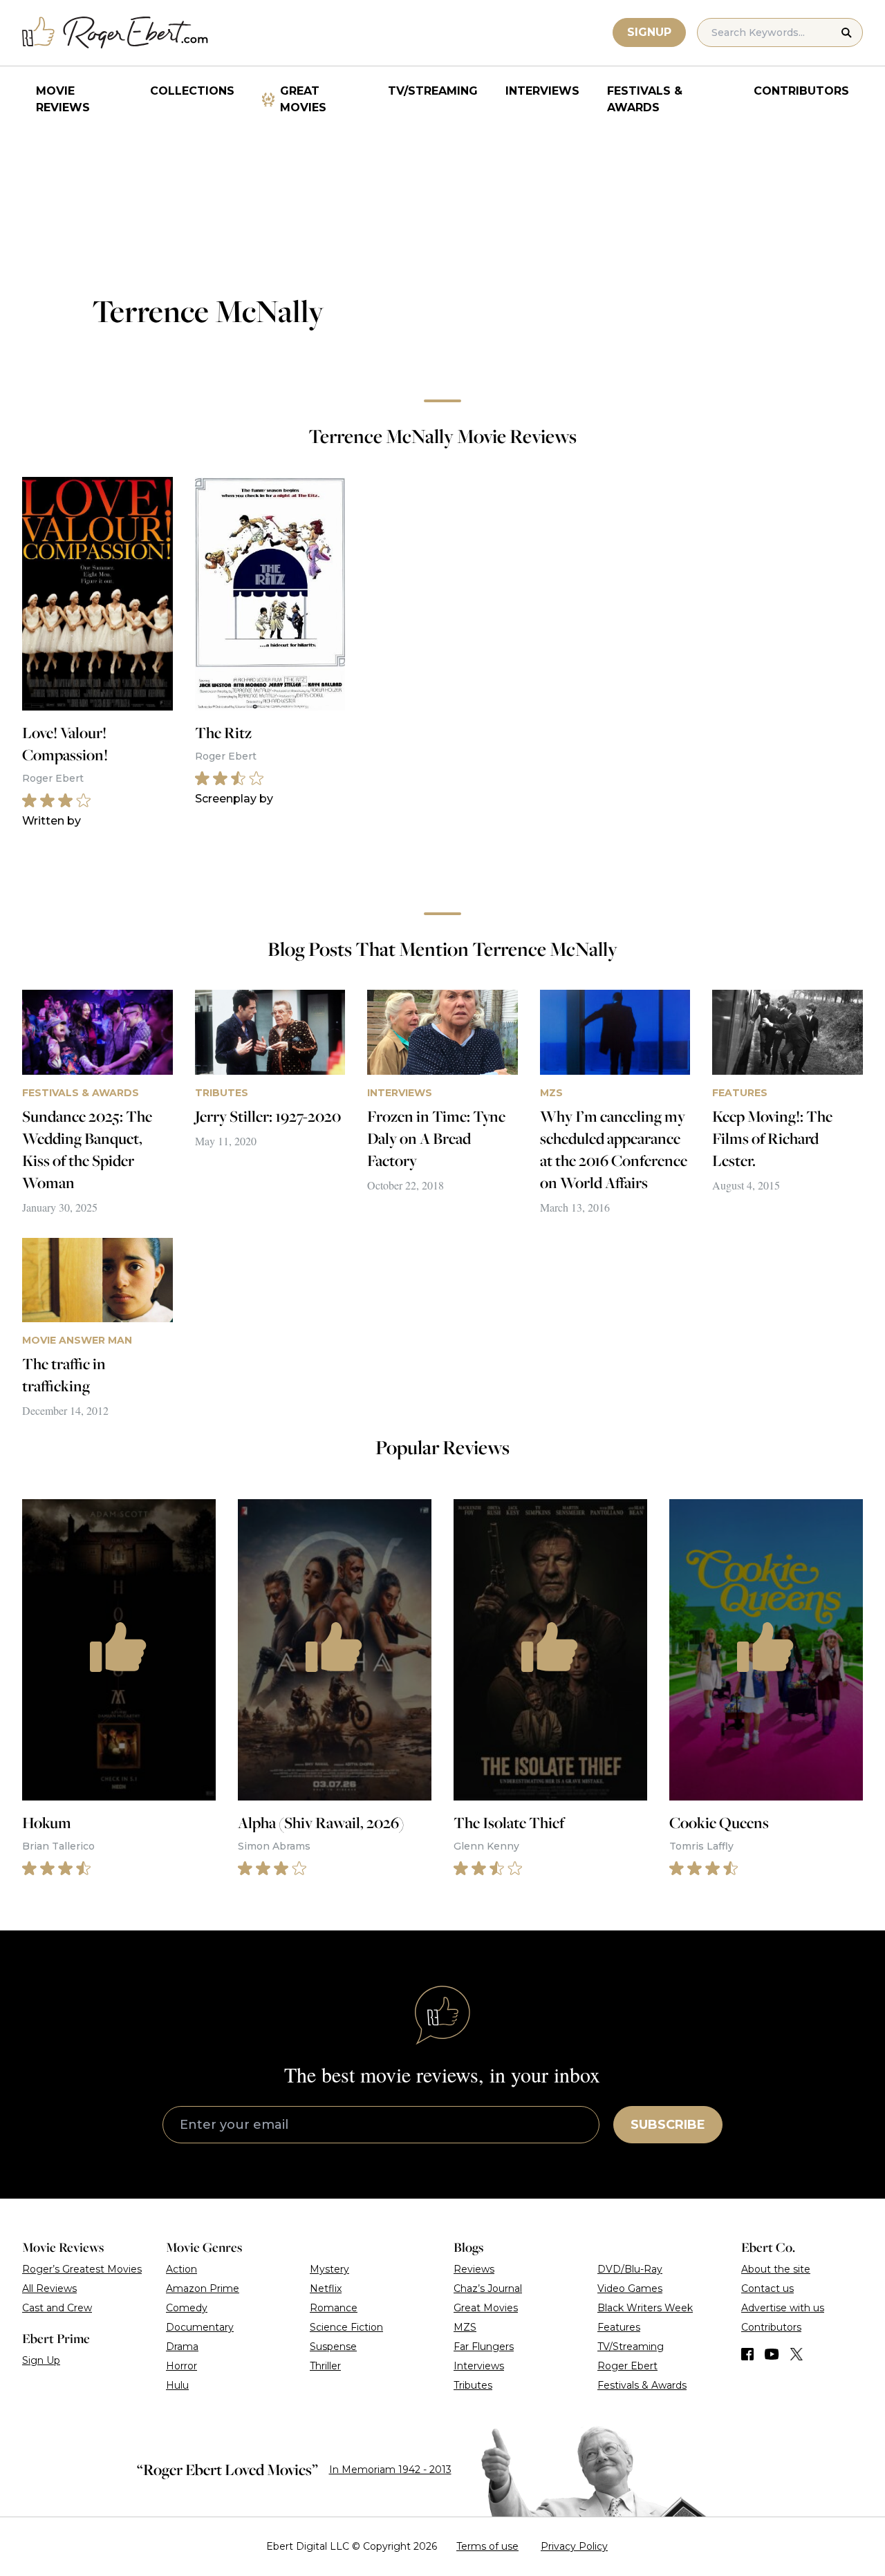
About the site (776, 2269)
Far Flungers (484, 2347)
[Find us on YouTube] (772, 2354)
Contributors (801, 91)
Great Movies (303, 99)
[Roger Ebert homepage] (115, 33)
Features (619, 2327)
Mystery (329, 2269)
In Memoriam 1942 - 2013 (390, 2470)
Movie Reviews (63, 99)
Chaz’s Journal (488, 2288)
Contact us (767, 2288)
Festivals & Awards (645, 99)
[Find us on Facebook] (747, 2354)
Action (181, 2269)
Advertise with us (783, 2308)
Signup (649, 32)
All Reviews (49, 2288)
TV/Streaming (433, 91)
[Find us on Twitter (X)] (796, 2354)
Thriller (325, 2366)
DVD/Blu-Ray (630, 2269)
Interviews (542, 91)
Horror (181, 2366)
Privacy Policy (574, 2546)
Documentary (200, 2327)
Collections (192, 91)
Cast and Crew (57, 2308)
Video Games (630, 2288)
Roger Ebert (627, 2366)
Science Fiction (346, 2327)
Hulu (177, 2385)
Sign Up (41, 2360)
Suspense (333, 2347)
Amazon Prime (203, 2288)
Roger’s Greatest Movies (82, 2269)
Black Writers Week (645, 2308)
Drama (182, 2347)
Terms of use (487, 2546)
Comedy (187, 2308)
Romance (334, 2308)
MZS (465, 2327)
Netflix (326, 2288)
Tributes (473, 2385)
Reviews (474, 2269)
